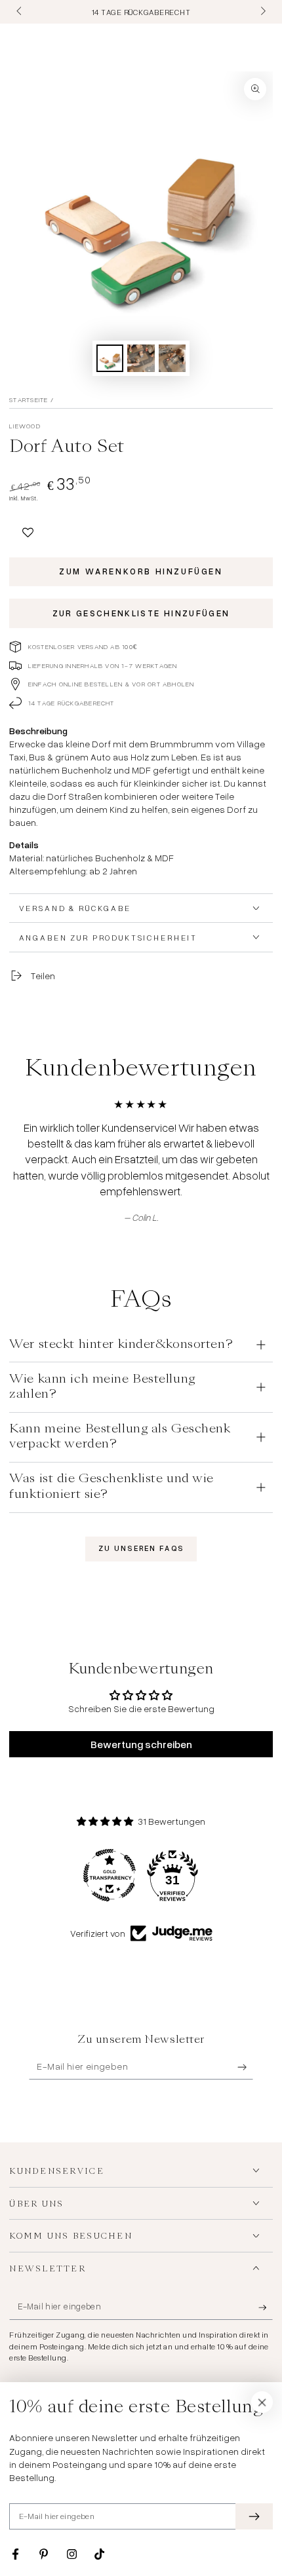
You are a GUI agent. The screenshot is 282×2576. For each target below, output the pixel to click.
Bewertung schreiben (141, 1744)
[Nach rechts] (262, 12)
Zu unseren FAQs (141, 1548)
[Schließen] (262, 2402)
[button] (28, 530)
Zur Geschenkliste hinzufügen (141, 613)
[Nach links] (20, 12)
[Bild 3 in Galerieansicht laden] (172, 359)
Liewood (25, 426)
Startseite (29, 400)
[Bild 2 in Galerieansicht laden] (141, 359)
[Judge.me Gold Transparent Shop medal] (110, 1875)
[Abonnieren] (245, 2067)
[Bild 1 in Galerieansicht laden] (110, 359)
